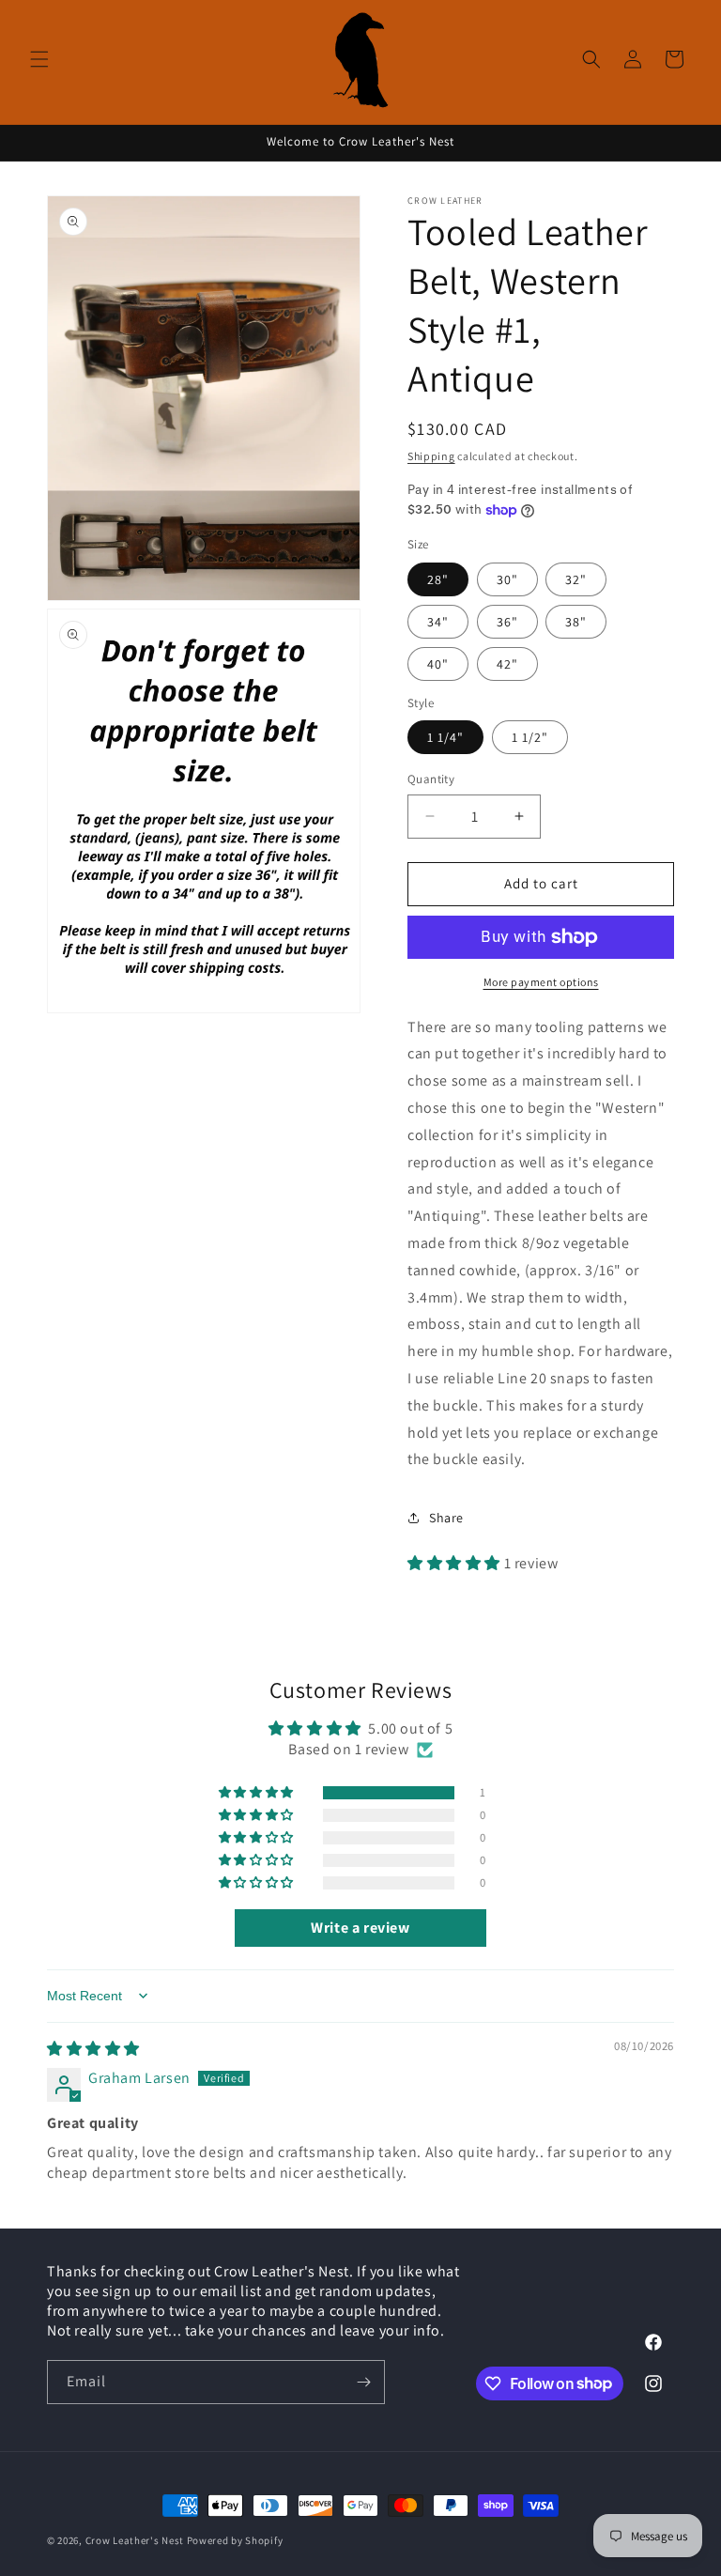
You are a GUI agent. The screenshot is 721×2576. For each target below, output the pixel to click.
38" (576, 622)
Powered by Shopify (235, 2540)
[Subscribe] (363, 2382)
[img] (93, 2049)
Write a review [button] (360, 1928)
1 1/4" (445, 737)
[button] (39, 59)
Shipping (431, 456)
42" (507, 664)
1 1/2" (530, 737)
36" (507, 622)
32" (576, 579)
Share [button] (446, 1518)
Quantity (431, 779)
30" (507, 579)
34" (438, 622)
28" (438, 579)
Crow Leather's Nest (135, 2540)
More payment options (541, 982)
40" (438, 664)
